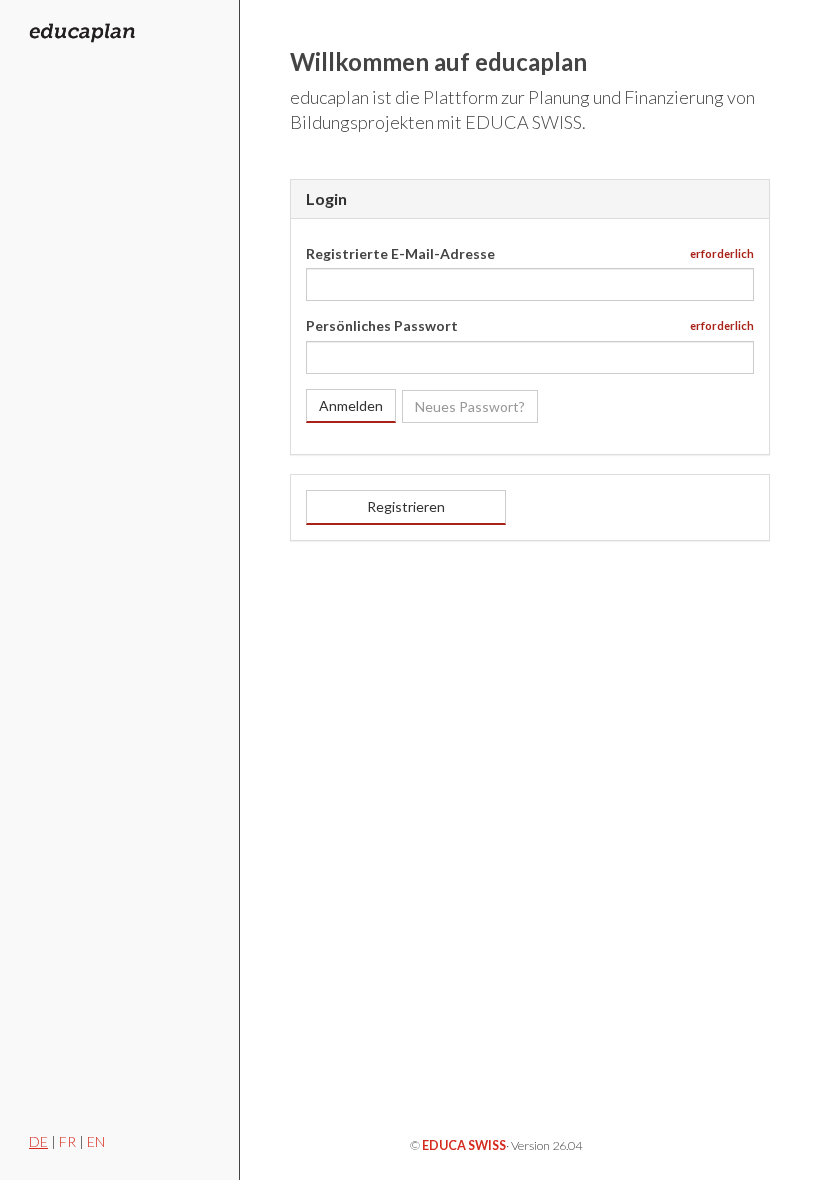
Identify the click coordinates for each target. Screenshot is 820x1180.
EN (96, 1141)
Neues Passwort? (470, 406)
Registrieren (406, 506)
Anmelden (351, 405)
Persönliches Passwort (382, 325)
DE (38, 1141)
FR (67, 1141)
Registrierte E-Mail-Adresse (400, 253)
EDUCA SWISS (464, 1145)
